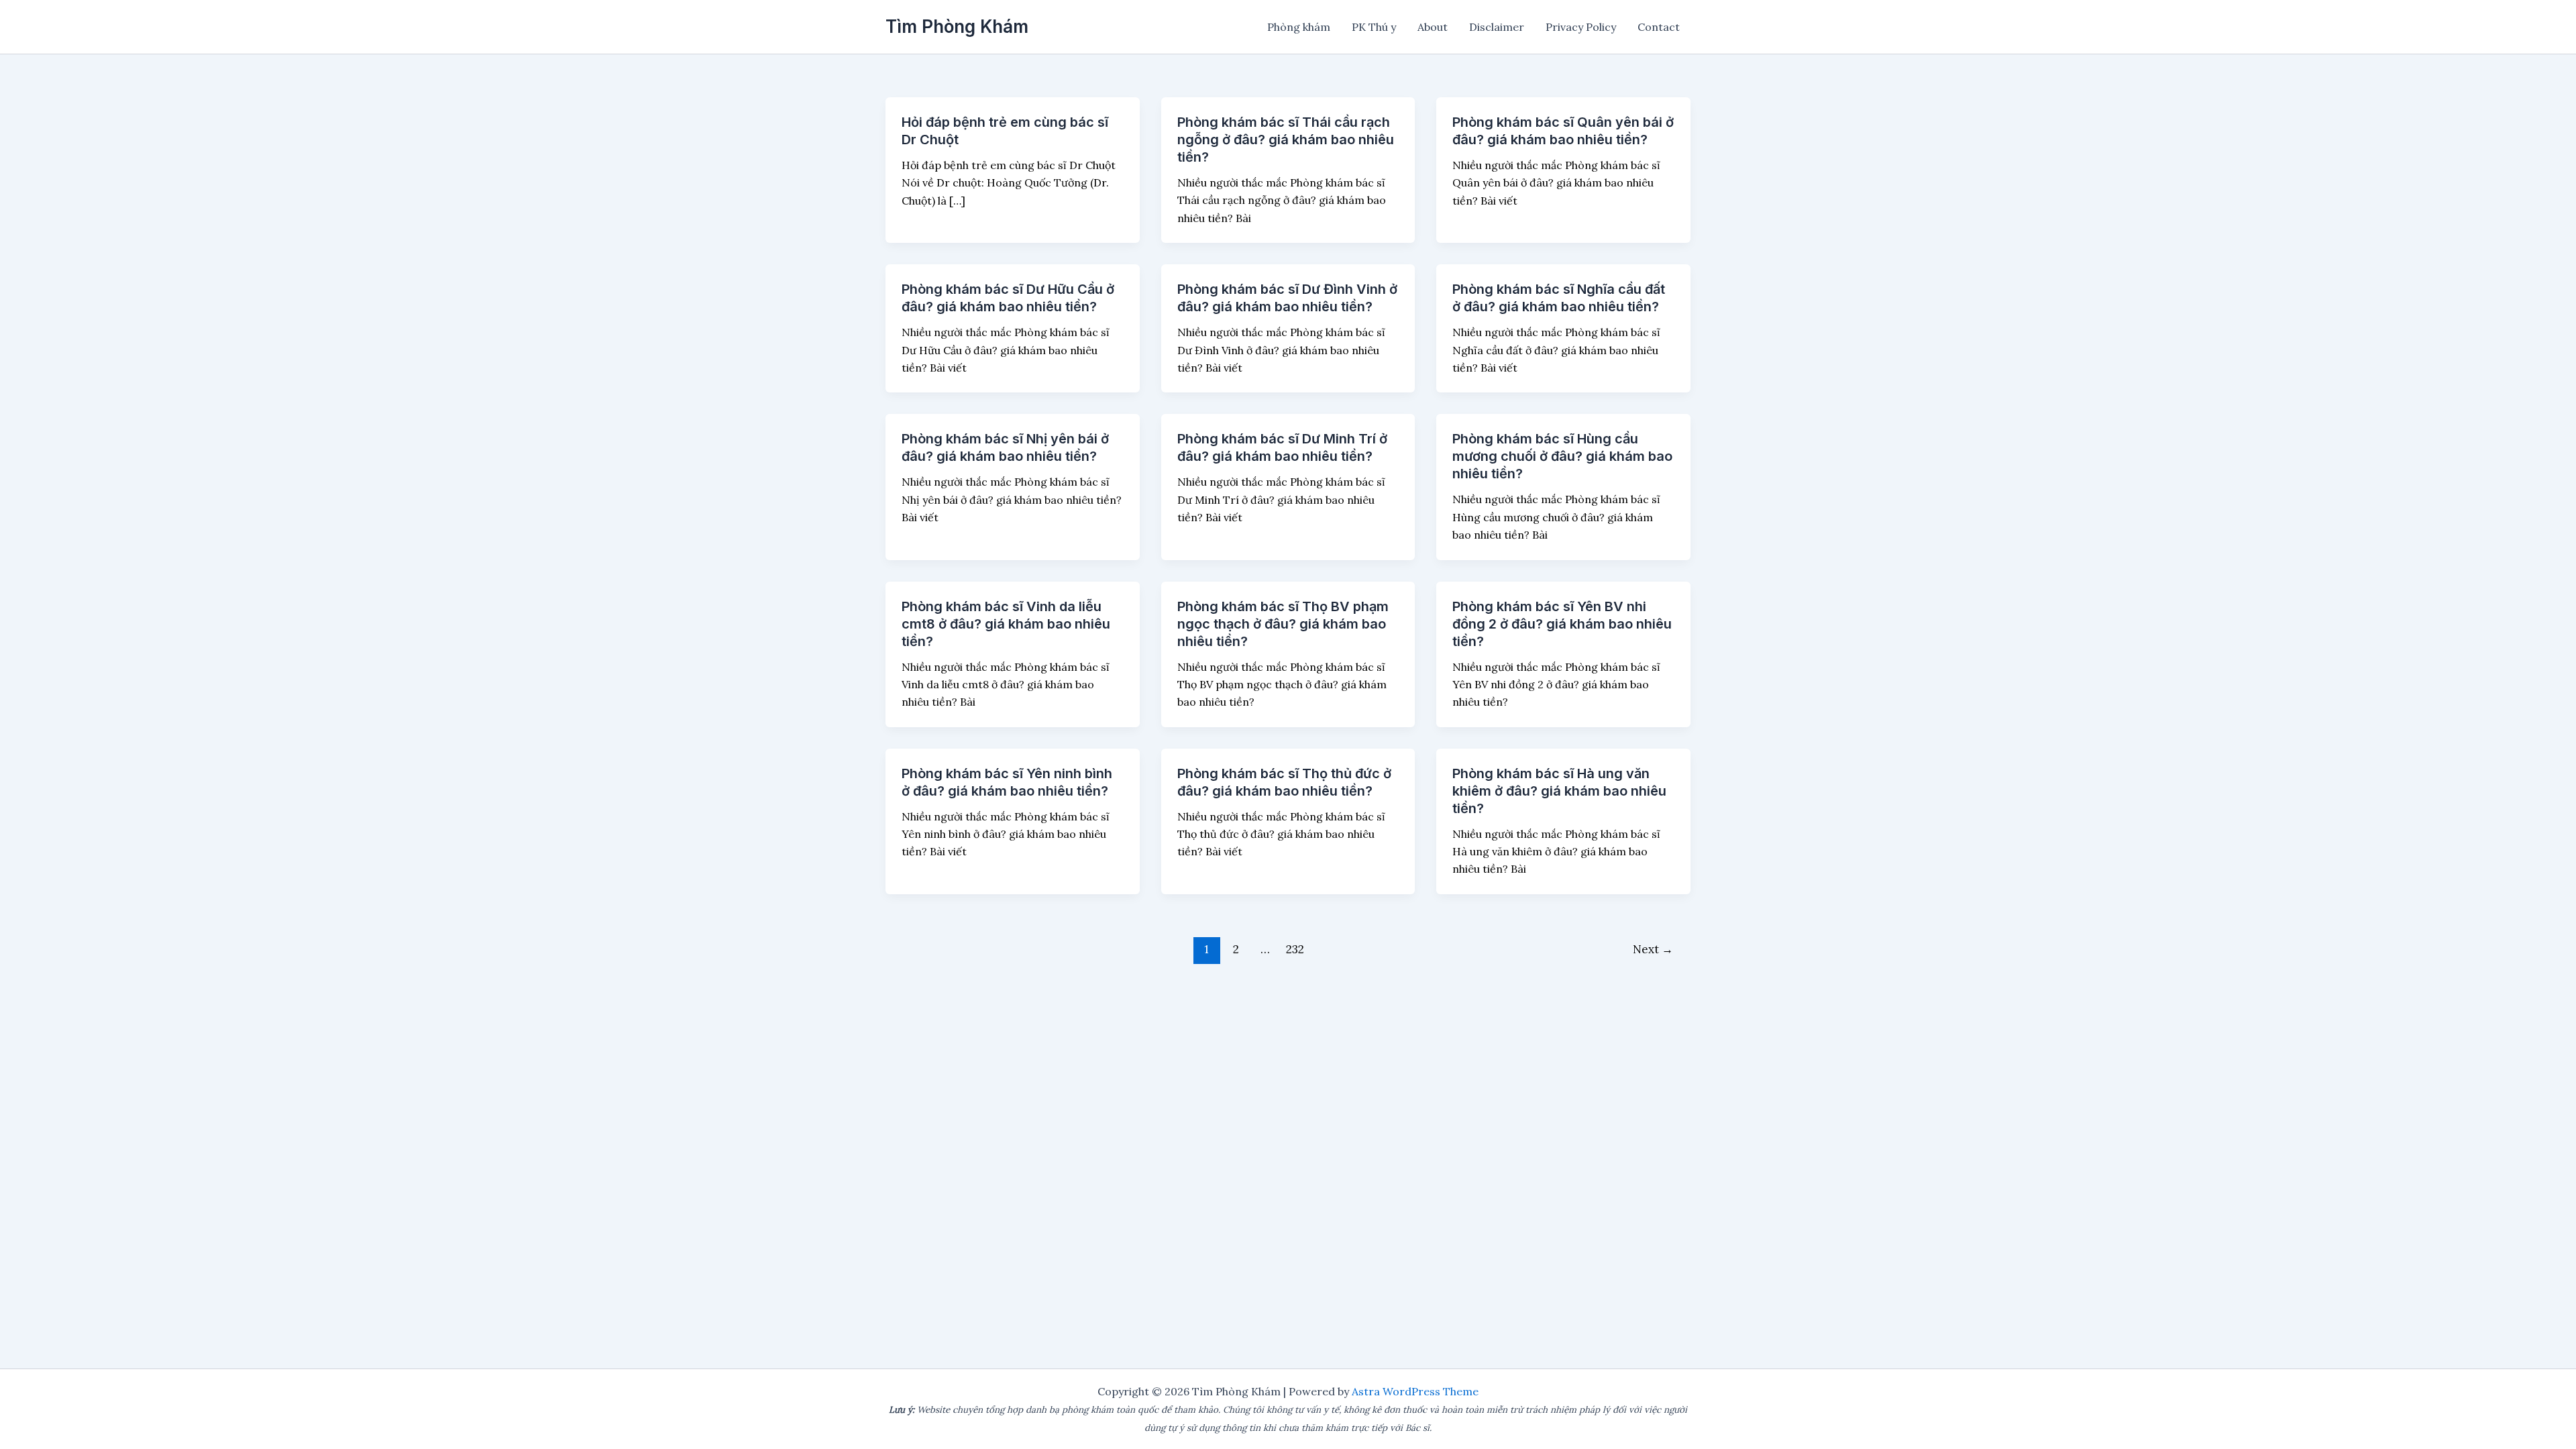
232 (1295, 949)
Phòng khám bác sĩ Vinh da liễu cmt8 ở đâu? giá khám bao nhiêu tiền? (1006, 624)
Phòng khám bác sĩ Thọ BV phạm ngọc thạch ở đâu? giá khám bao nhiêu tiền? (1283, 624)
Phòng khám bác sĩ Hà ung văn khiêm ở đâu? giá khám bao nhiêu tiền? (1559, 791)
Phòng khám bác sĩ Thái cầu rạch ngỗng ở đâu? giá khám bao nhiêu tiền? (1286, 140)
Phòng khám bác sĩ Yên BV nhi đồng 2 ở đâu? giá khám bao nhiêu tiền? (1562, 624)
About (1433, 27)
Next (1653, 949)
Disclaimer (1497, 27)
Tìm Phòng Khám (957, 26)
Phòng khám (1299, 27)
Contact (1659, 27)
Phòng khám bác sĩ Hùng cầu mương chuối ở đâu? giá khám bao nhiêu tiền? (1562, 456)
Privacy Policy (1581, 27)
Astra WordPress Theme (1415, 1391)
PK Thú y (1374, 27)
